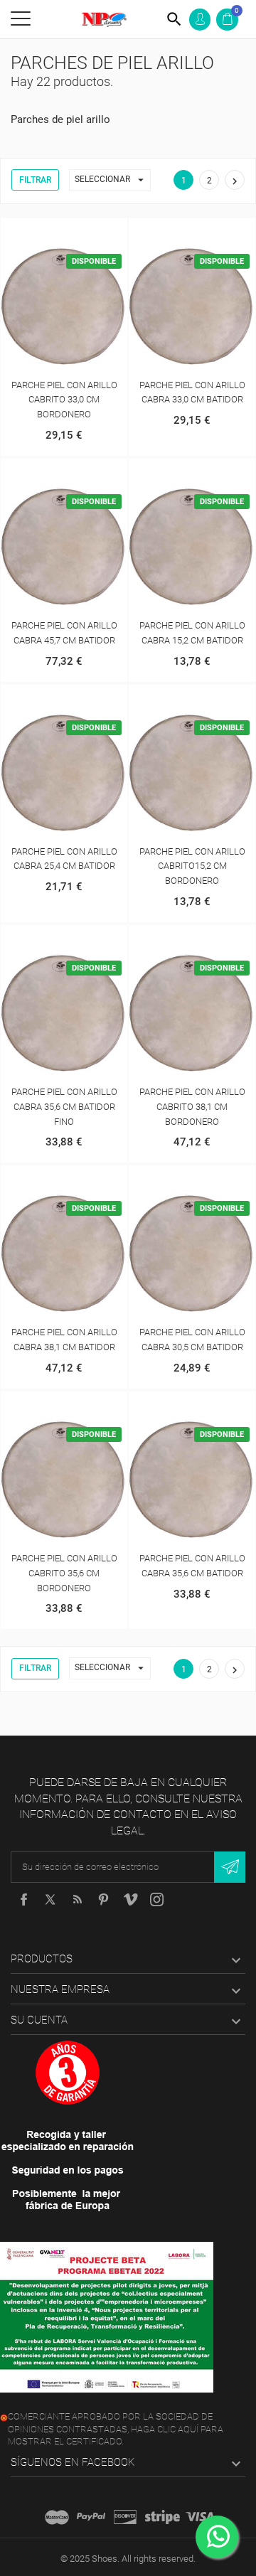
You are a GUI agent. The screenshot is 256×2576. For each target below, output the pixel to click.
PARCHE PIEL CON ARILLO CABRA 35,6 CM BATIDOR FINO (64, 1107)
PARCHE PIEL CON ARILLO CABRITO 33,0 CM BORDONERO (64, 400)
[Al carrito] (49, 232)
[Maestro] (57, 2517)
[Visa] (200, 2517)
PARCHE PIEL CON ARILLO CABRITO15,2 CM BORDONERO (192, 866)
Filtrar (35, 180)
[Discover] (125, 2517)
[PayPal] (91, 2517)
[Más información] (79, 232)
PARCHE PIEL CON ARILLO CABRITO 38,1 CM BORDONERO (192, 1107)
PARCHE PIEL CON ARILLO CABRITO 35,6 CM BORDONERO (64, 1573)
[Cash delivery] (162, 2517)
